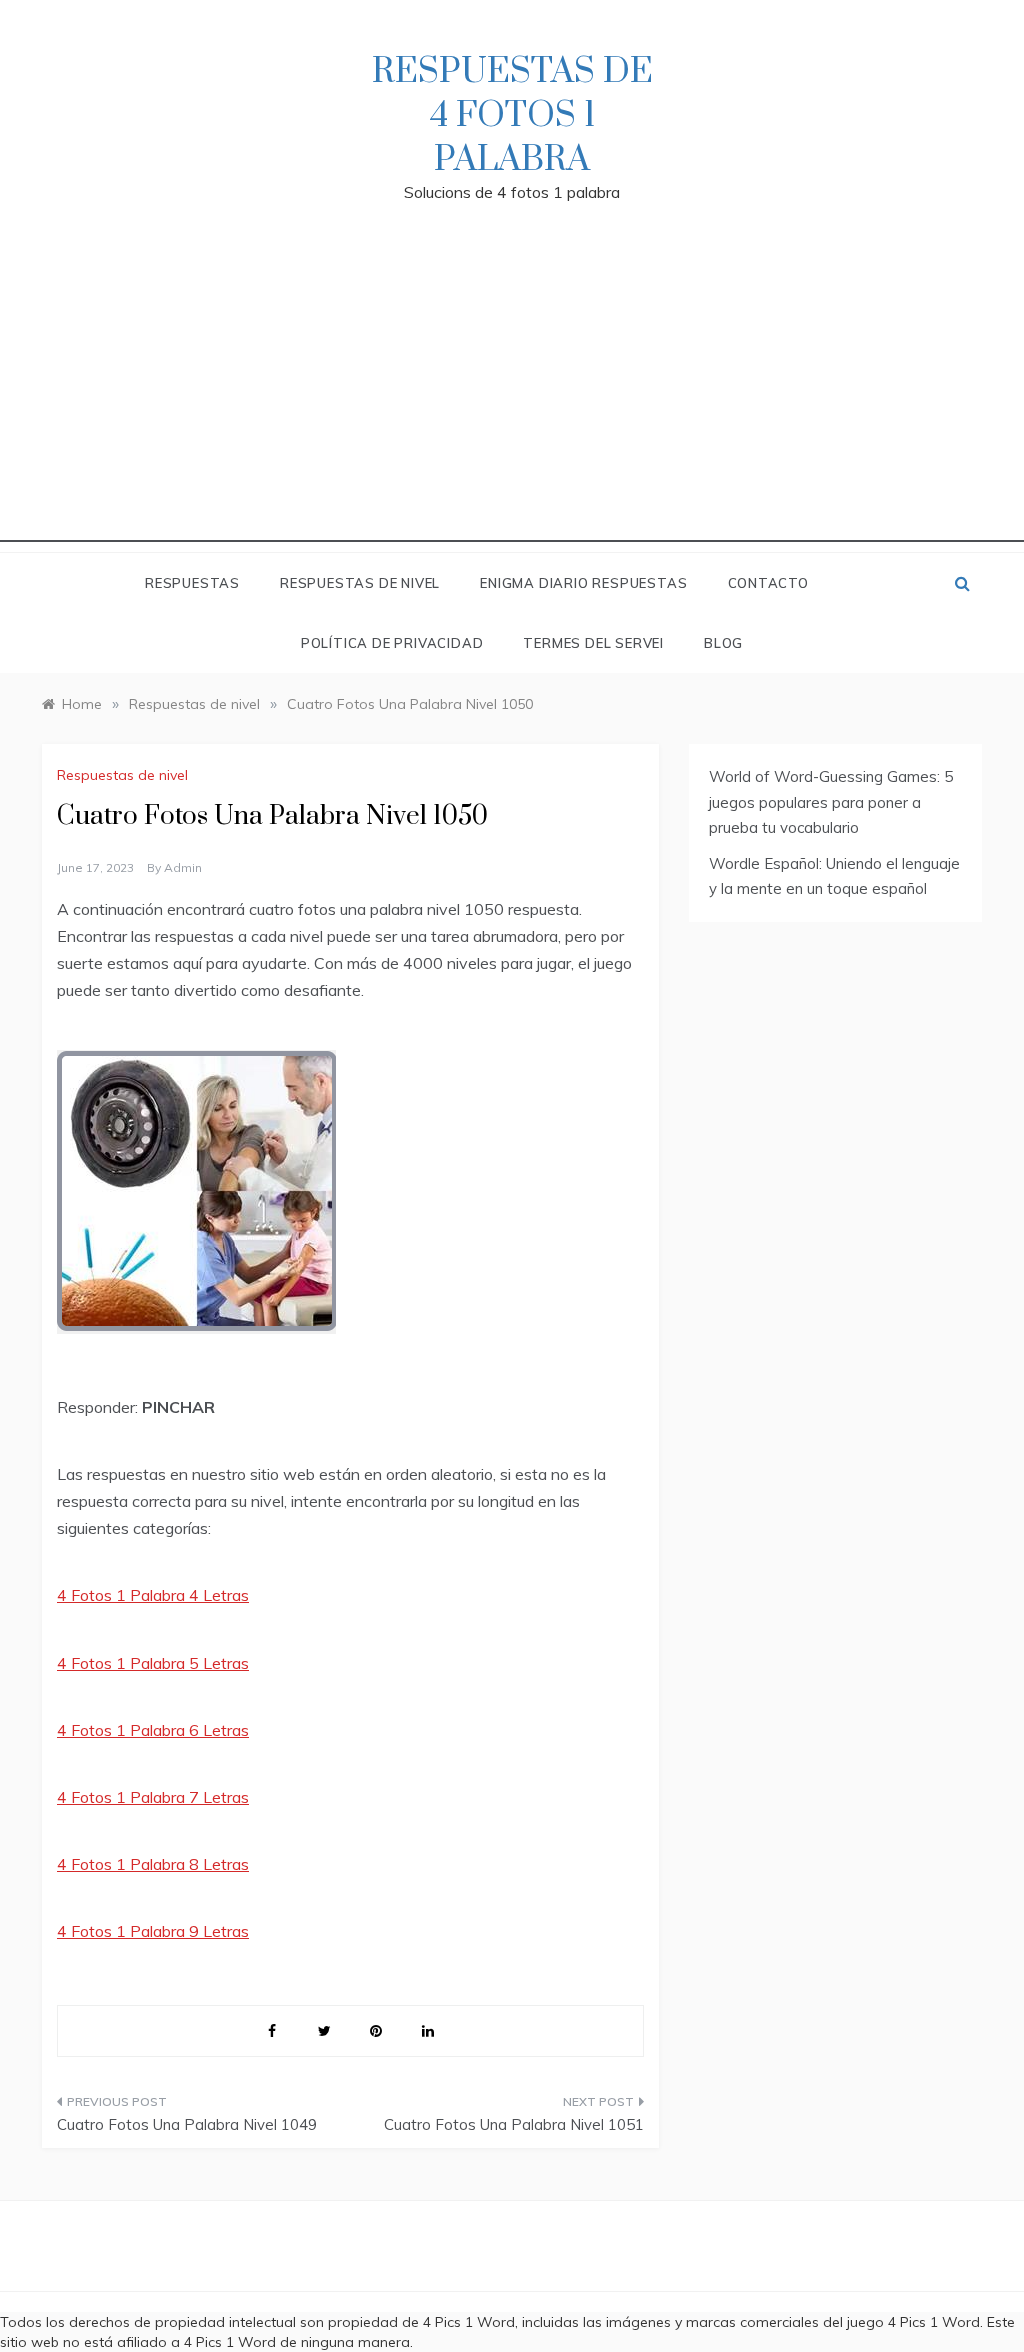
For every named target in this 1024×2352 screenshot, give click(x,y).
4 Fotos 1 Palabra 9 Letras (153, 1931)
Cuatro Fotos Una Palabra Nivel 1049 (187, 2124)
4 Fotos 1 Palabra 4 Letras (153, 1595)
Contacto (768, 583)
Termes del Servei (593, 643)
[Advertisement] (512, 402)
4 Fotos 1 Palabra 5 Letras (153, 1663)
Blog (723, 643)
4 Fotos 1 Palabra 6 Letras (153, 1730)
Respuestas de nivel (360, 583)
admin (183, 867)
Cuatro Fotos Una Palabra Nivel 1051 (513, 2124)
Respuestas (192, 583)
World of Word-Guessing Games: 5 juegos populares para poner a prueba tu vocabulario (831, 802)
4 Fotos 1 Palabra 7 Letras (153, 1797)
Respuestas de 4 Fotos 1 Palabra (512, 116)
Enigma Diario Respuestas (583, 583)
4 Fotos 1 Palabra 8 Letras (153, 1864)
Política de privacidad (392, 643)
